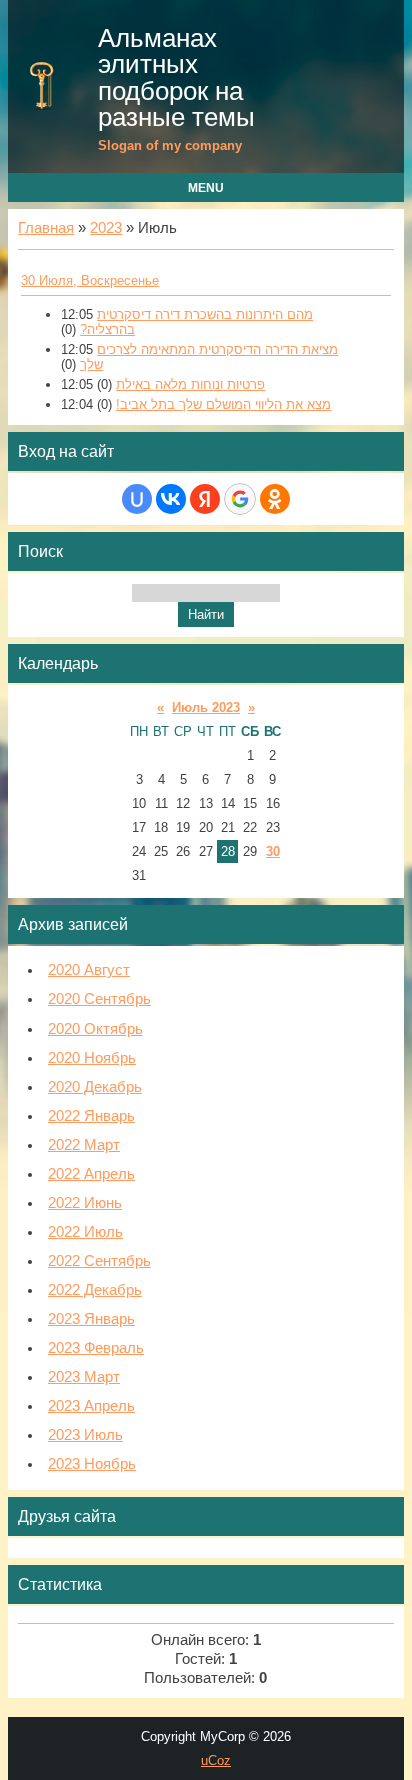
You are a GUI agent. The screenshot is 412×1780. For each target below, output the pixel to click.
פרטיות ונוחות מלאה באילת (190, 384)
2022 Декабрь (95, 1290)
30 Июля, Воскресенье (90, 280)
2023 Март (84, 1377)
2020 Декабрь (95, 1087)
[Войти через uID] (137, 499)
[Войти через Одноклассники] (275, 499)
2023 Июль (85, 1435)
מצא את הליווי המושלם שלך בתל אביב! (223, 404)
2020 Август (89, 970)
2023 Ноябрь (92, 1464)
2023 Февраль (96, 1348)
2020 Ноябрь (92, 1058)
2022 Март (84, 1145)
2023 (106, 228)
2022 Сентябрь (99, 1261)
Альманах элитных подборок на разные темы (176, 77)
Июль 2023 (206, 707)
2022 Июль (85, 1232)
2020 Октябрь (95, 1029)
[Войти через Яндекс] (205, 499)
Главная (46, 228)
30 (273, 851)
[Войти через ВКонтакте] (171, 499)
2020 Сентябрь (99, 999)
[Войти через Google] (240, 499)
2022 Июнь (85, 1203)
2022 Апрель (91, 1174)
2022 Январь (91, 1116)
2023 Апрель (91, 1406)
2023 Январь (91, 1319)
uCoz (216, 1760)
